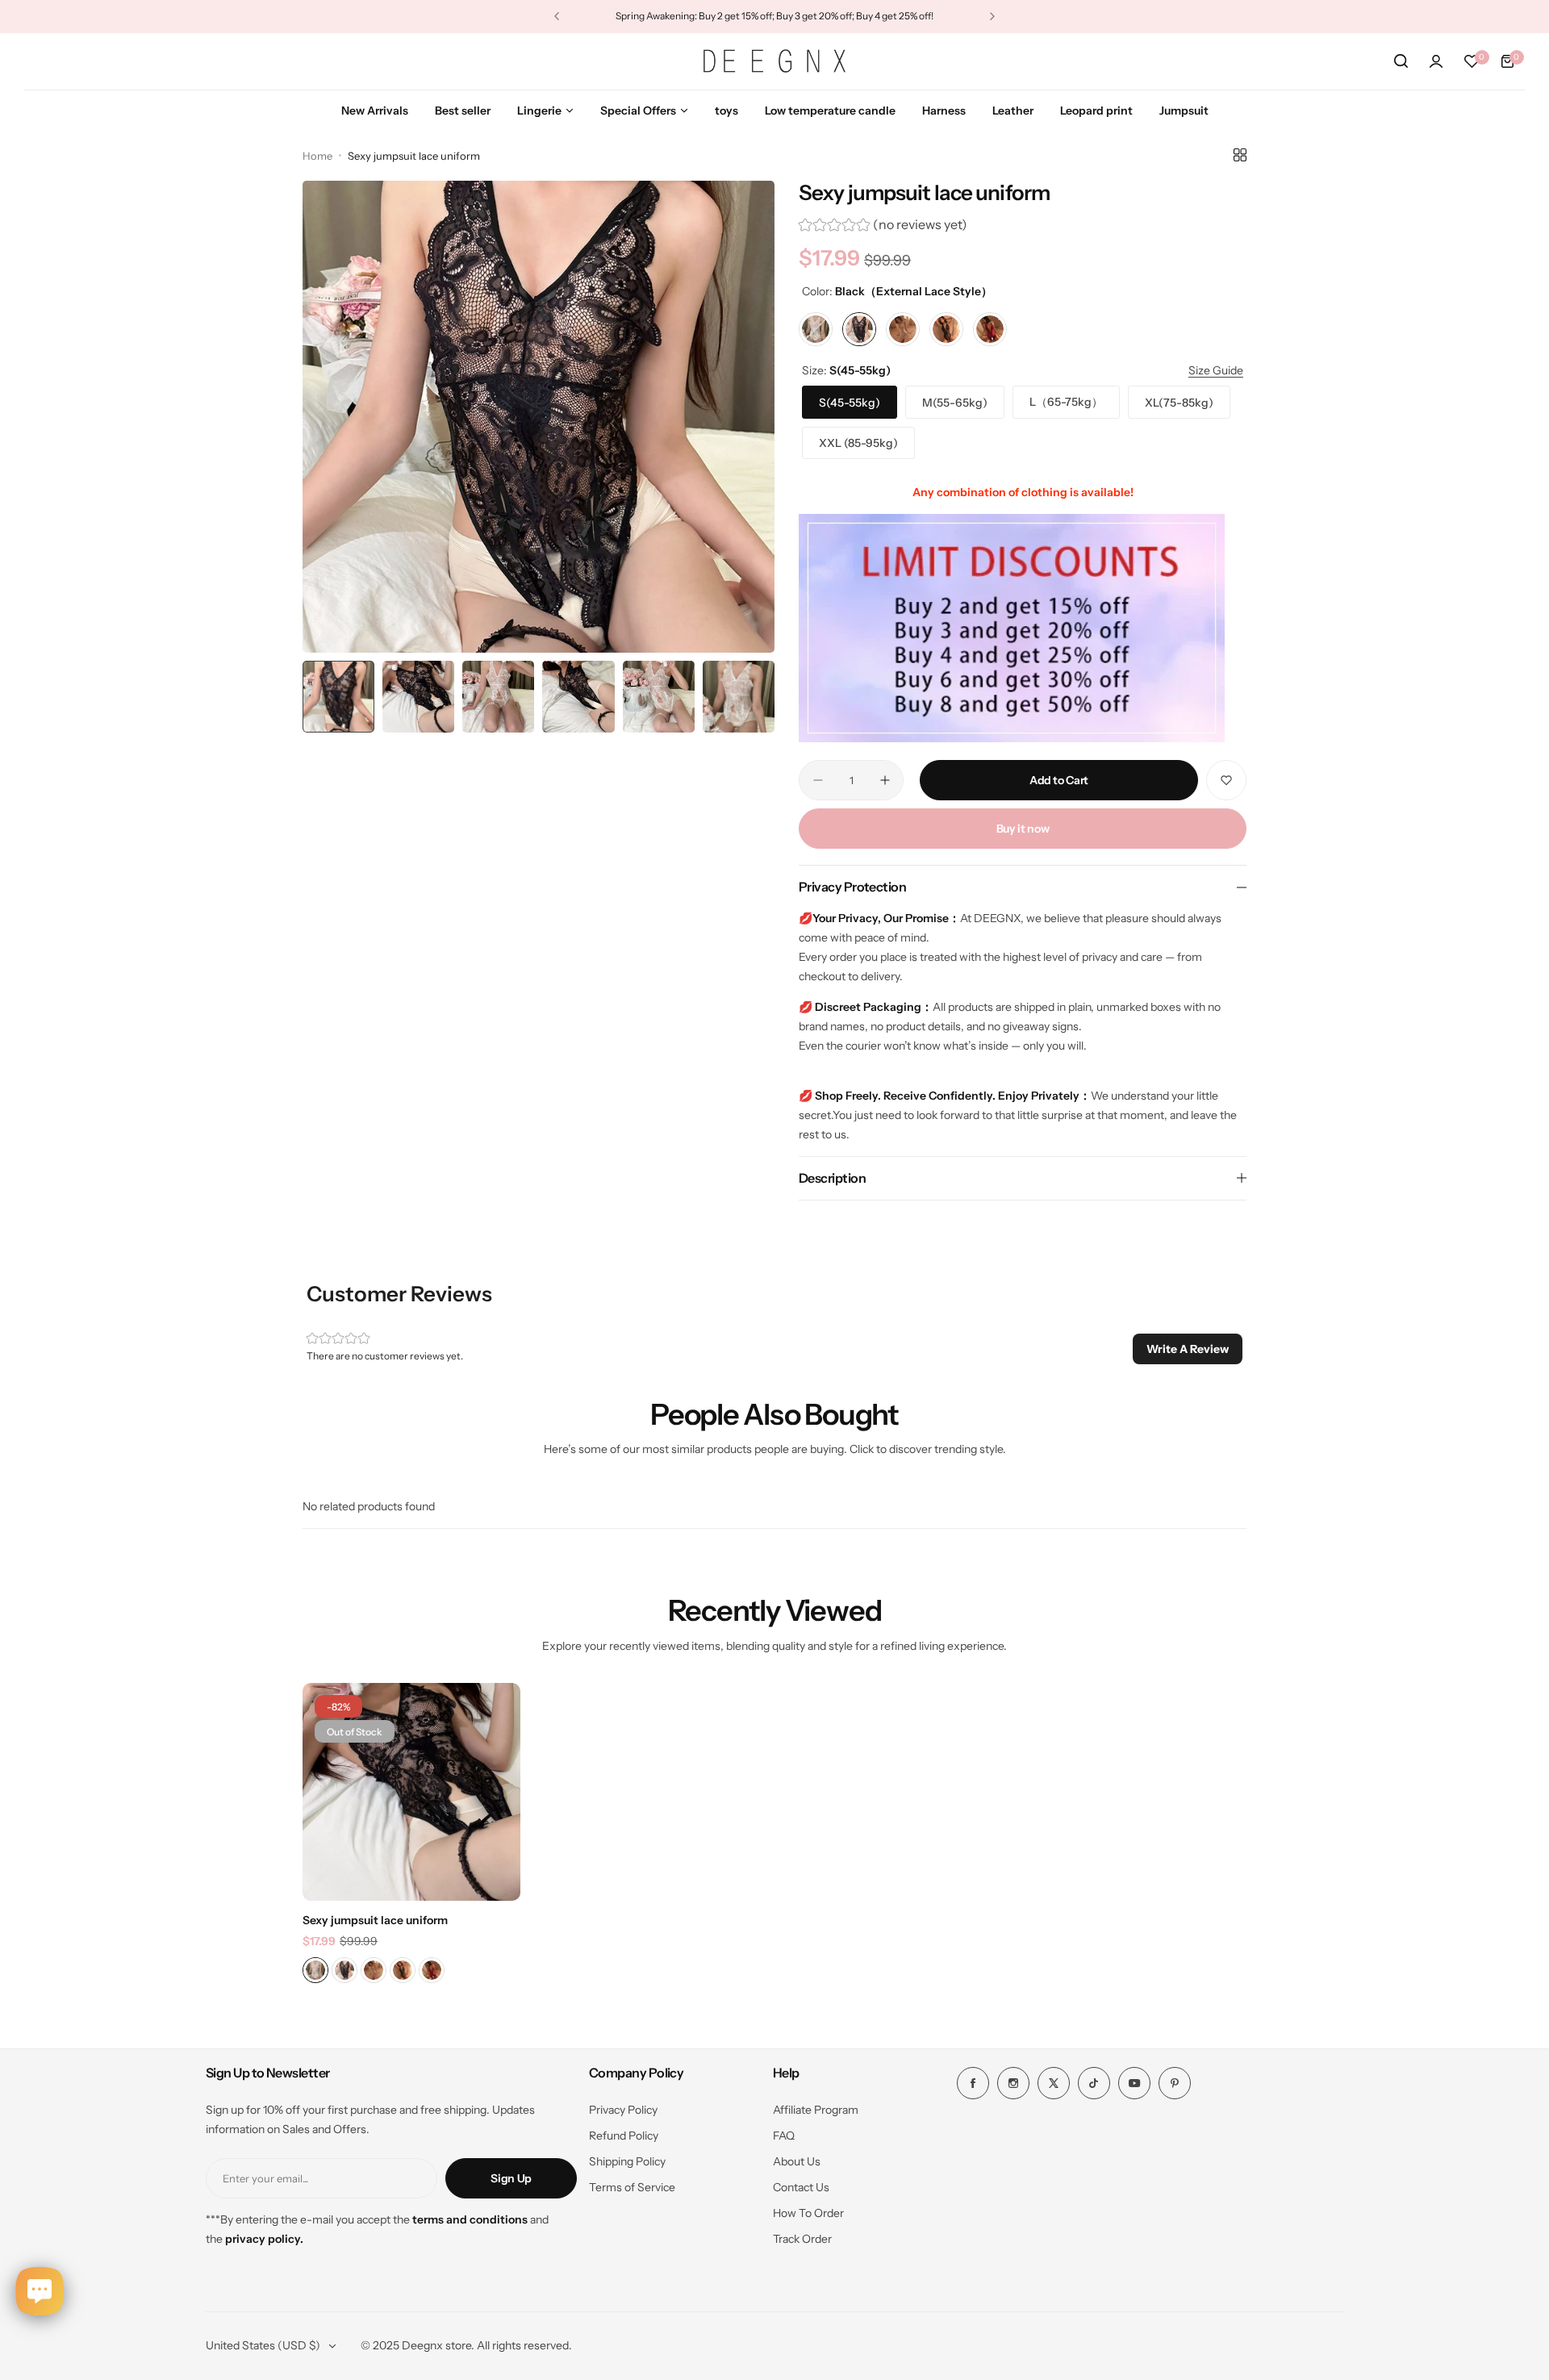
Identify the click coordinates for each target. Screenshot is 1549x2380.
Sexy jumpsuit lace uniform (375, 1920)
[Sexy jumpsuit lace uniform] (411, 1792)
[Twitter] (1054, 2083)
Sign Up (511, 2178)
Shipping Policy (627, 2161)
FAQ (784, 2136)
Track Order (802, 2239)
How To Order (808, 2213)
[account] (1436, 61)
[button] (557, 16)
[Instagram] (1013, 2083)
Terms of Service (632, 2187)
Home (317, 156)
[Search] (1401, 61)
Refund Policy (624, 2136)
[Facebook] (973, 2083)
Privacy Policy (623, 2110)
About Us (797, 2161)
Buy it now (1023, 829)
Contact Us (801, 2187)
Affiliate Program (816, 2110)
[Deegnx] (774, 61)
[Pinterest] (1175, 2083)
